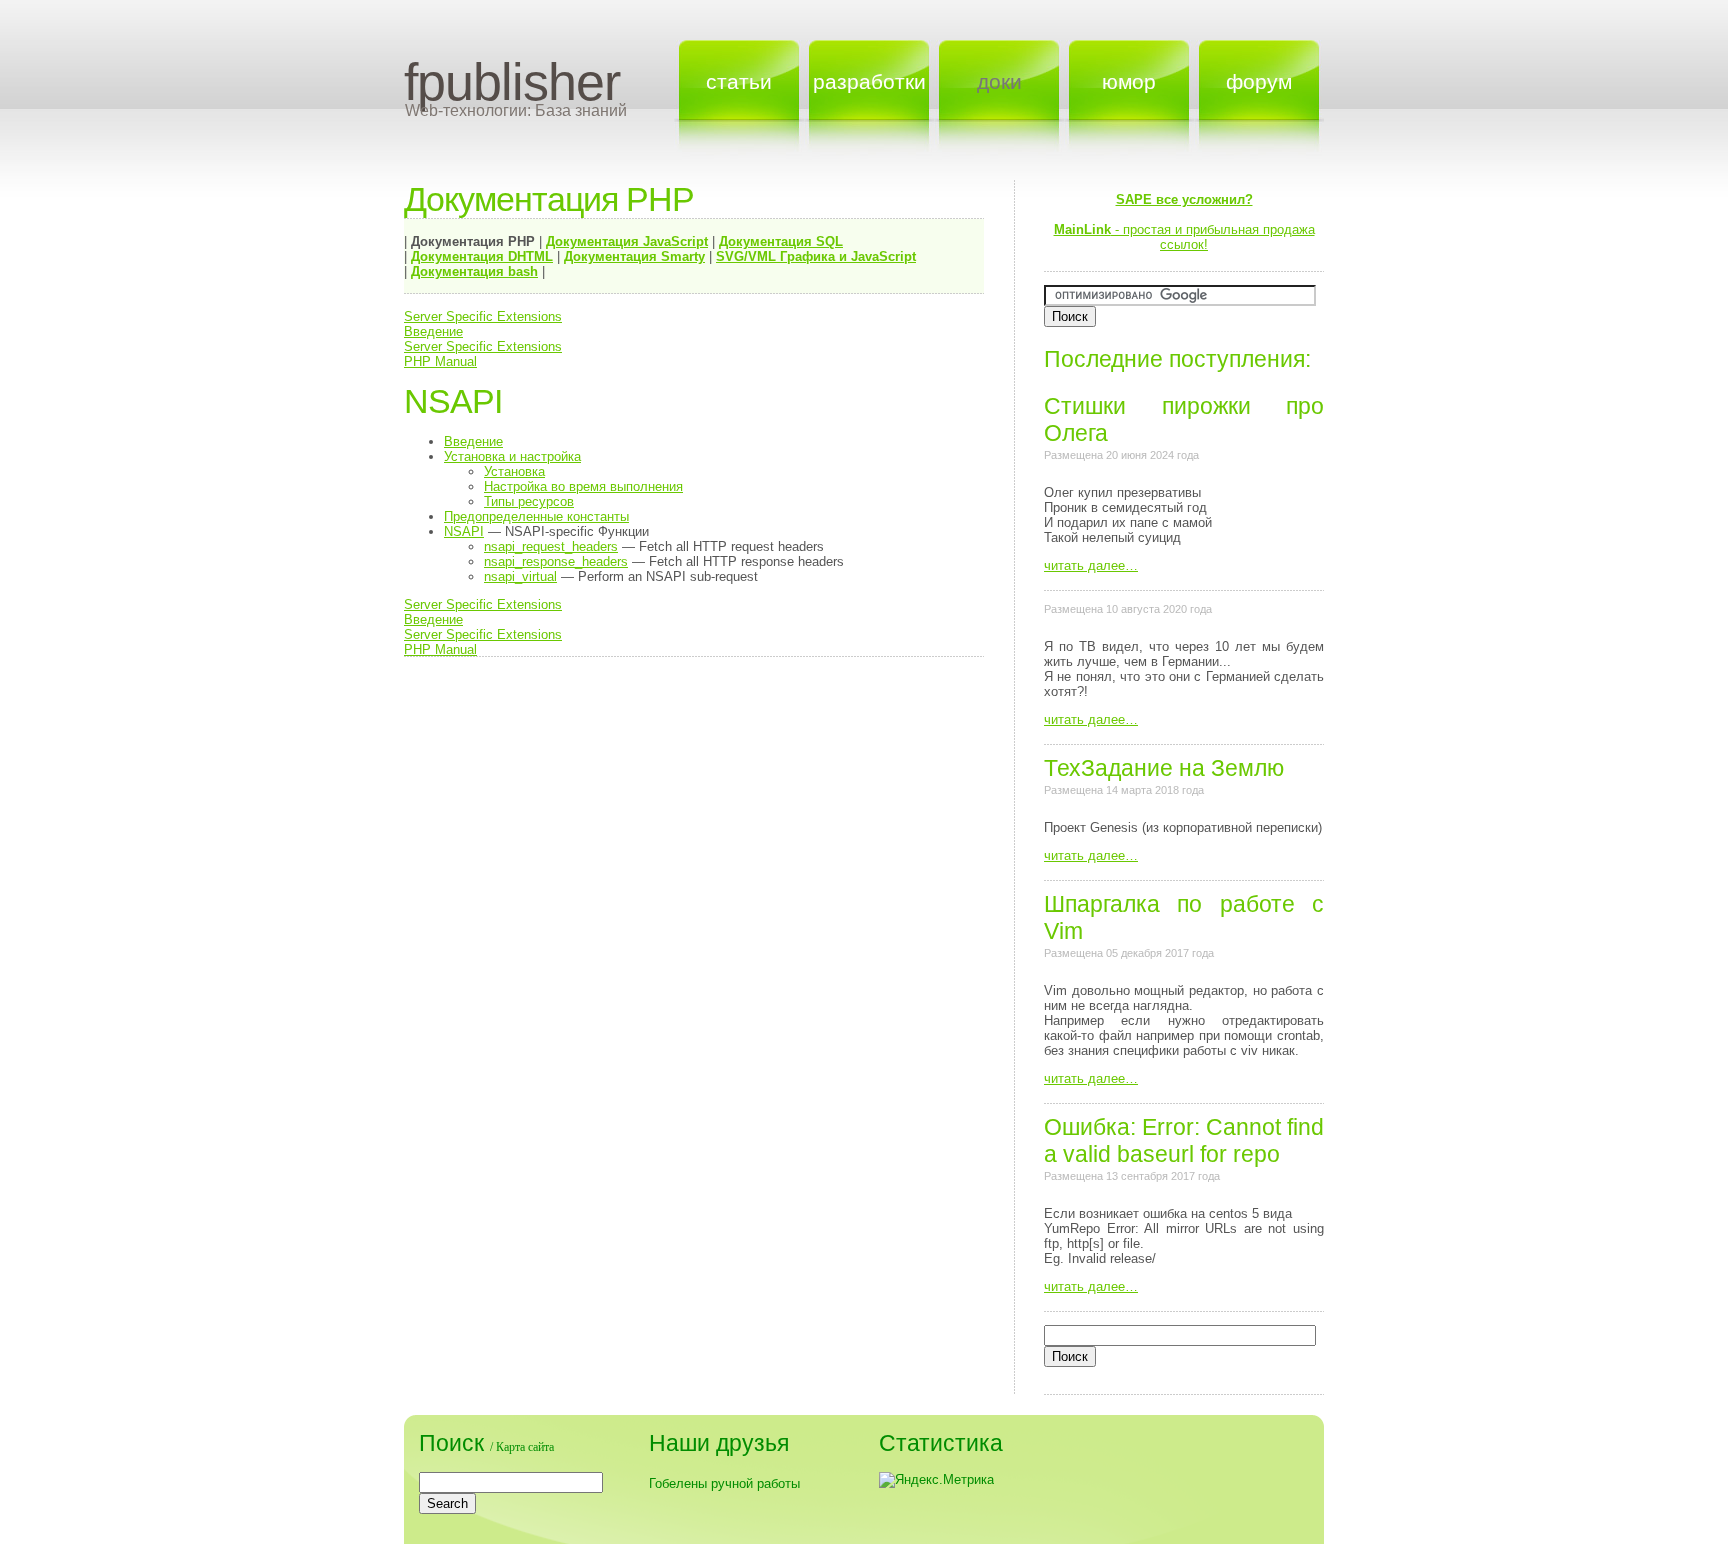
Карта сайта (525, 1447)
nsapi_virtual (520, 576)
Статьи (739, 81)
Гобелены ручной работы (724, 1483)
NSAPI (464, 531)
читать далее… (1091, 565)
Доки (999, 81)
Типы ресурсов (529, 501)
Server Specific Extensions (483, 316)
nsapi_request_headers (551, 546)
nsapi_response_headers (556, 561)
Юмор (1129, 81)
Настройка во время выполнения (583, 486)
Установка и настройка (512, 456)
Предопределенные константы (536, 516)
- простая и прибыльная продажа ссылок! (1184, 222)
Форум (1259, 81)
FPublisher (512, 82)
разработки (869, 81)
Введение (433, 331)
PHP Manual (440, 361)
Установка (514, 471)
